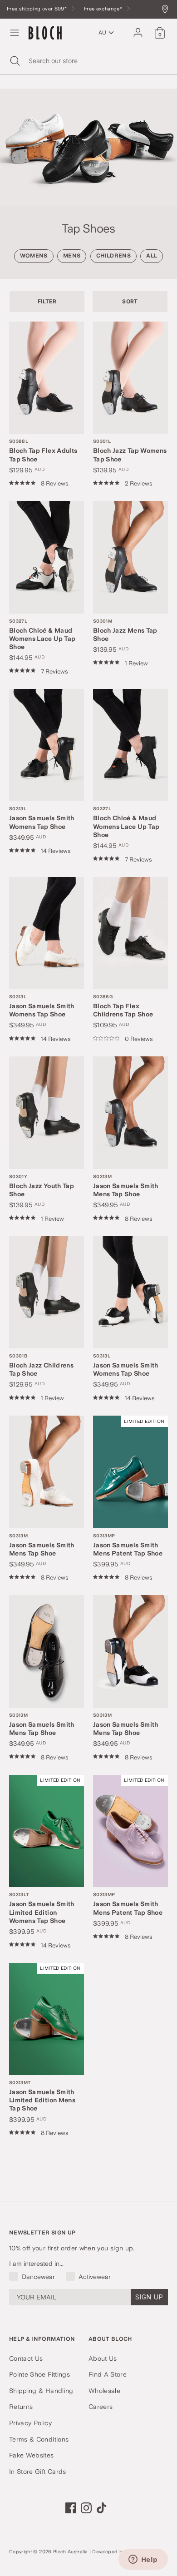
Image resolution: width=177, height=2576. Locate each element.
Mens (72, 256)
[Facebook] (71, 2508)
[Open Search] (14, 61)
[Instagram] (86, 2508)
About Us (103, 2358)
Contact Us (26, 2358)
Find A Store (108, 2374)
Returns (21, 2407)
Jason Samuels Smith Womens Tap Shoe (42, 818)
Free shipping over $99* (37, 9)
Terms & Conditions (39, 2439)
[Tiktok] (102, 2508)
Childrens (113, 256)
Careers (101, 2407)
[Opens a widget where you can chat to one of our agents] (143, 2560)
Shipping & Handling (41, 2391)
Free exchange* (104, 9)
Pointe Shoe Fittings (39, 2374)
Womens (34, 256)
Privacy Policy (30, 2423)
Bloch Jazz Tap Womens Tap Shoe (130, 450)
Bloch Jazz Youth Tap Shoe (42, 1186)
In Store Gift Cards (38, 2472)
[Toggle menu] (15, 33)
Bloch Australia (70, 2552)
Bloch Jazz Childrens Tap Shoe (41, 1365)
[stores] (167, 10)
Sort (130, 301)
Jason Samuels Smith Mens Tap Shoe (126, 1186)
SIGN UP (149, 2297)
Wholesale (104, 2391)
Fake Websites (32, 2455)
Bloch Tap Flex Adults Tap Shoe (43, 450)
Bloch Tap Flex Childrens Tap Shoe (123, 1006)
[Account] (138, 29)
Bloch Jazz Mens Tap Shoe (125, 630)
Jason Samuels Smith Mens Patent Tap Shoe (128, 1545)
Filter (47, 301)
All (152, 256)
